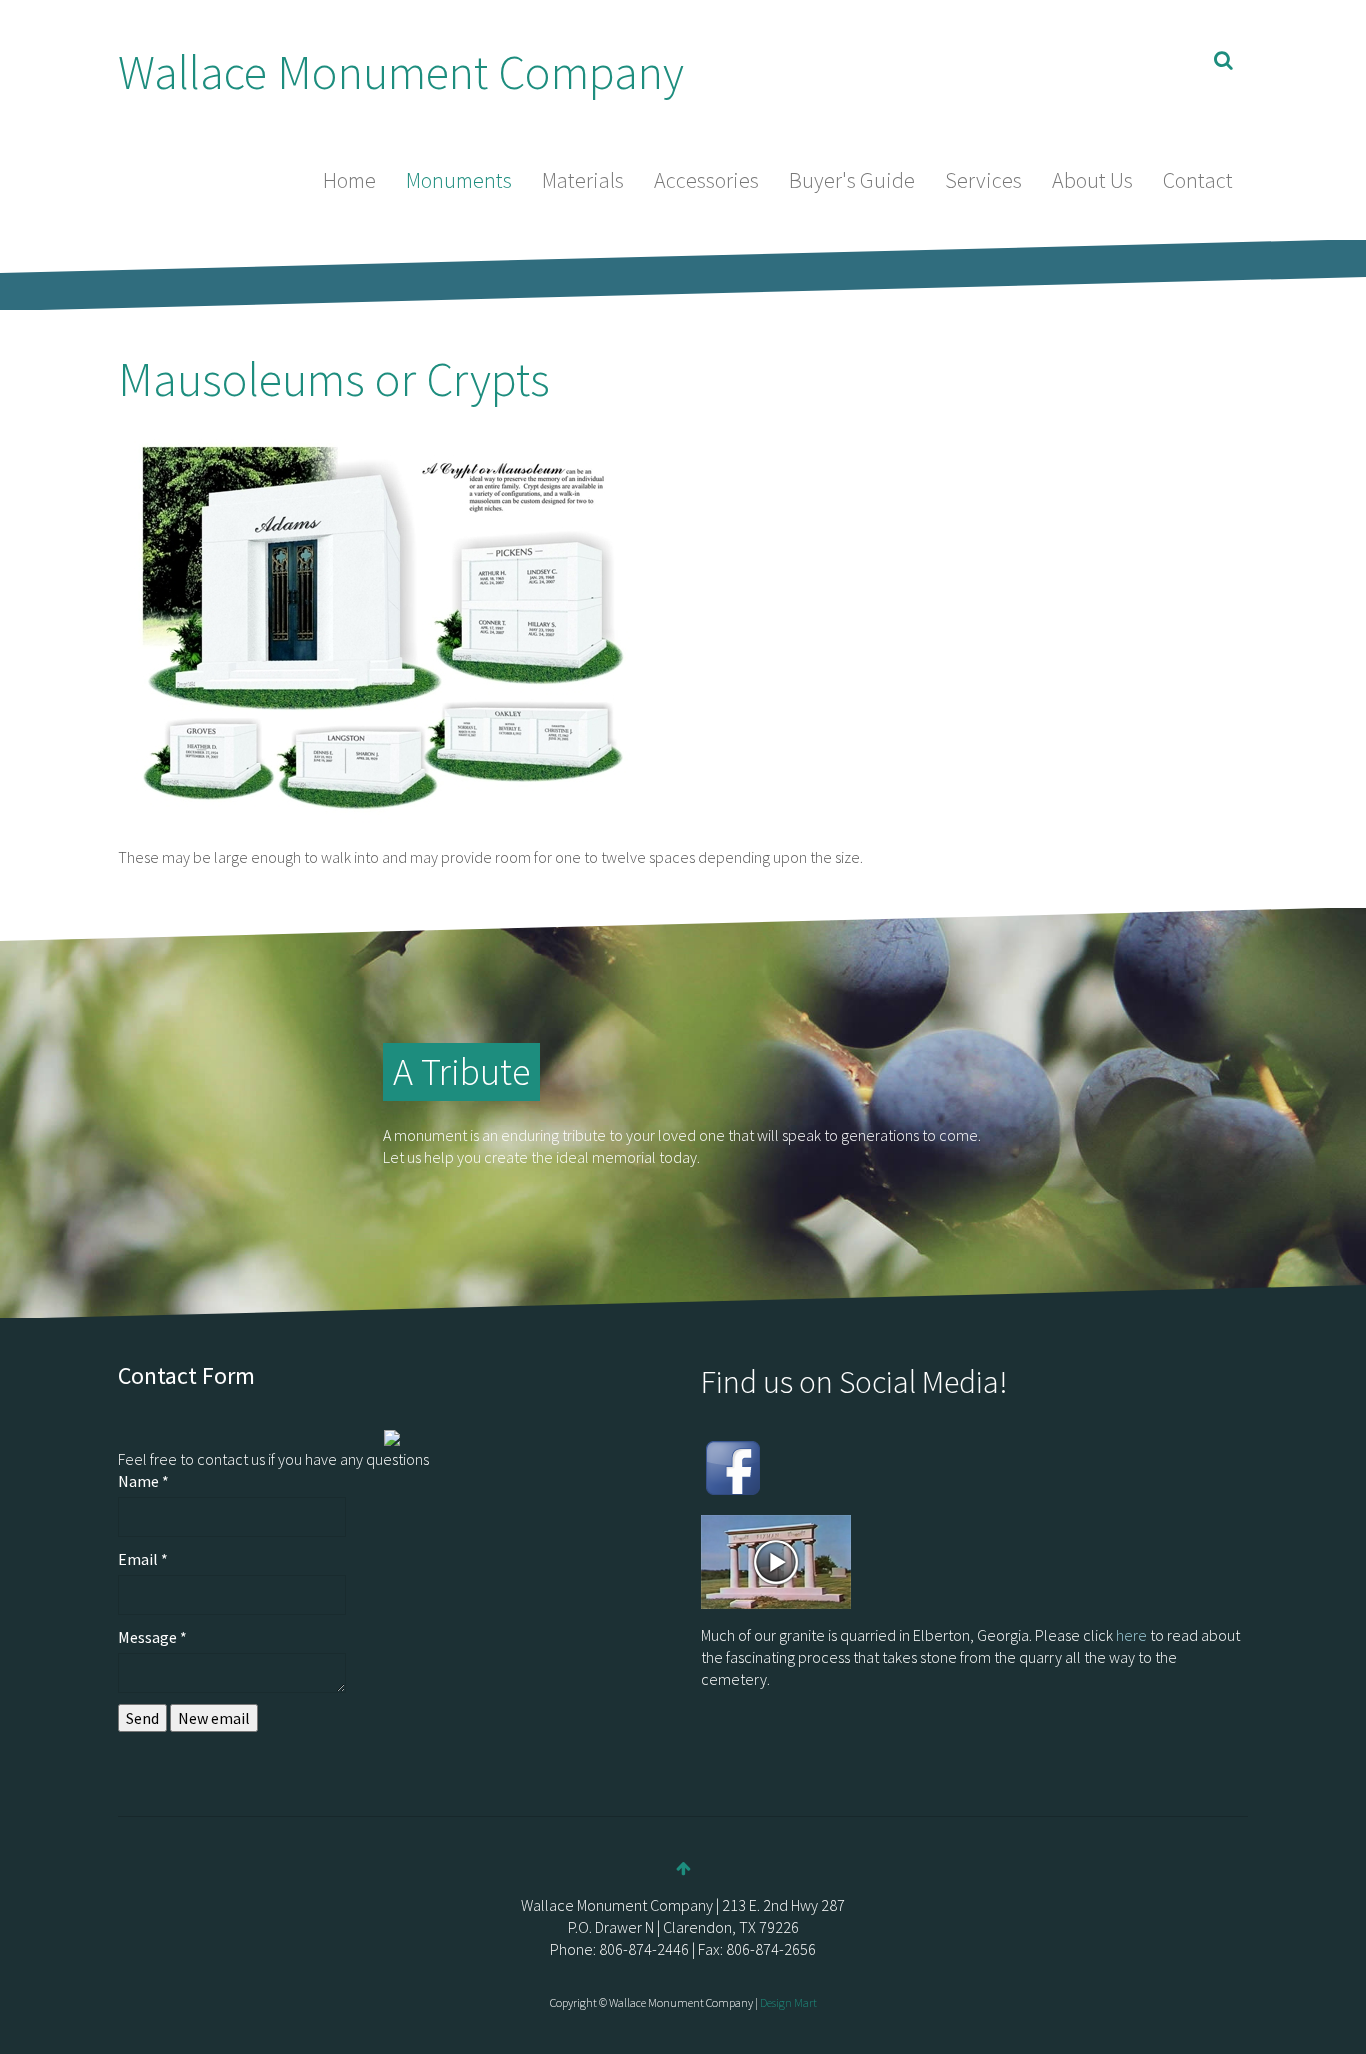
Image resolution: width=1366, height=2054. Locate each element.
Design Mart (788, 2002)
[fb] (733, 1466)
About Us (1092, 180)
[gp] (808, 1466)
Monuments (459, 180)
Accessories (706, 180)
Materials (583, 180)
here (1131, 1635)
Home (349, 180)
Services (983, 180)
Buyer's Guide (852, 180)
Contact (1198, 180)
